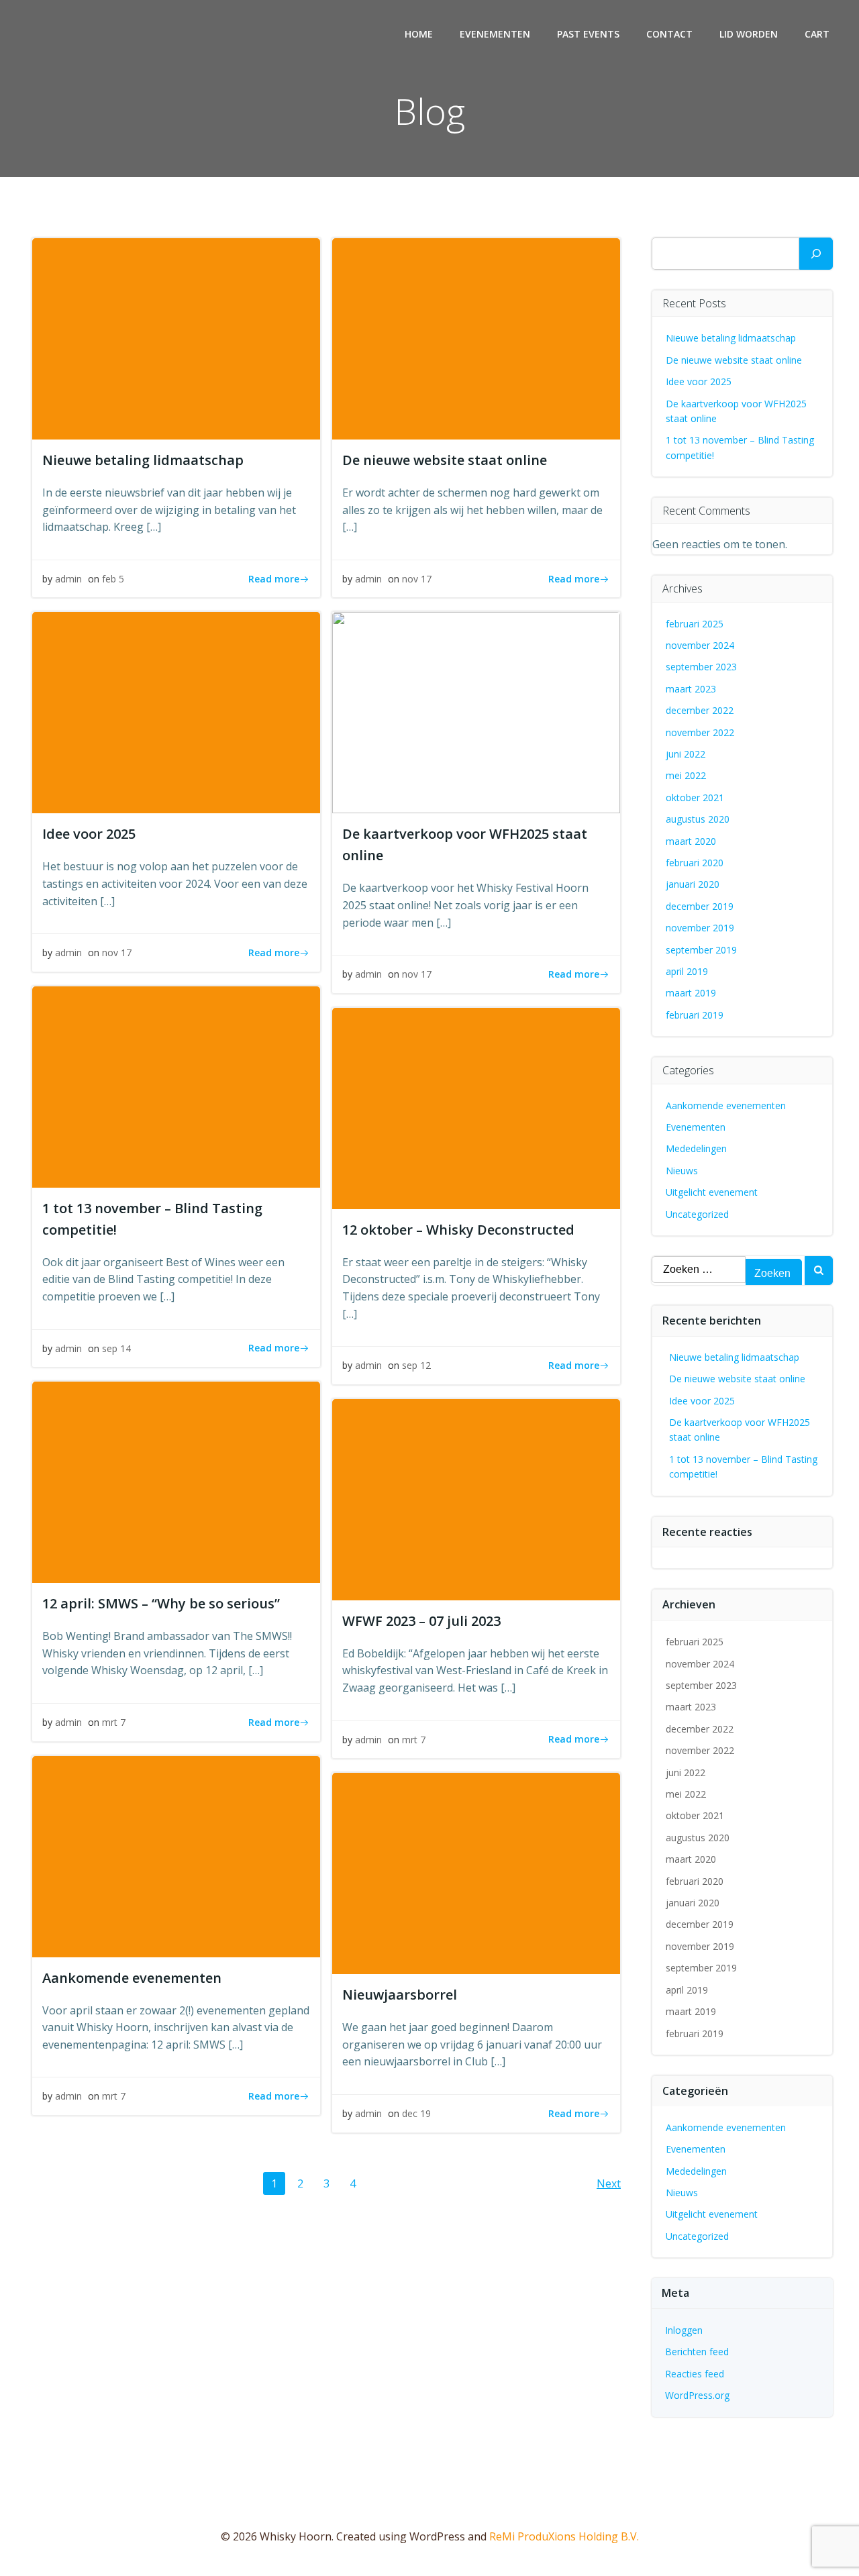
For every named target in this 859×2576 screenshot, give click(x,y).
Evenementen (495, 34)
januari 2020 (693, 884)
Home (419, 34)
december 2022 (700, 710)
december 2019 (700, 906)
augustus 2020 (698, 819)
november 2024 (700, 645)
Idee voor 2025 (699, 381)
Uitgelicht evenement (712, 1192)
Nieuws (682, 1171)
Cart (817, 34)
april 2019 (687, 971)
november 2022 (700, 732)
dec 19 (416, 2113)
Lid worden (749, 34)
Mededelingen (696, 1148)
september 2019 (701, 950)
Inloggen (684, 2330)
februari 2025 (695, 624)
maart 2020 (691, 841)
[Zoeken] (816, 254)
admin (68, 579)
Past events (588, 34)
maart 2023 (691, 689)
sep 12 (416, 1365)
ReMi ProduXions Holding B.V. (564, 2536)
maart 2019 (691, 993)
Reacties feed (695, 2374)
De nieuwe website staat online (734, 360)
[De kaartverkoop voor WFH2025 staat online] (476, 712)
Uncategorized (697, 1214)
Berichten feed (697, 2352)
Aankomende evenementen (726, 1105)
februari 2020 (695, 863)
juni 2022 (686, 754)
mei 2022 (686, 775)
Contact (669, 34)
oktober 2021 (695, 797)
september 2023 (701, 667)
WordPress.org (697, 2395)
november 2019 (700, 928)
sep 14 (116, 1348)
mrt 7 (114, 1722)
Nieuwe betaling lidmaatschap (731, 338)
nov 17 (417, 579)
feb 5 (113, 579)
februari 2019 (695, 1015)
